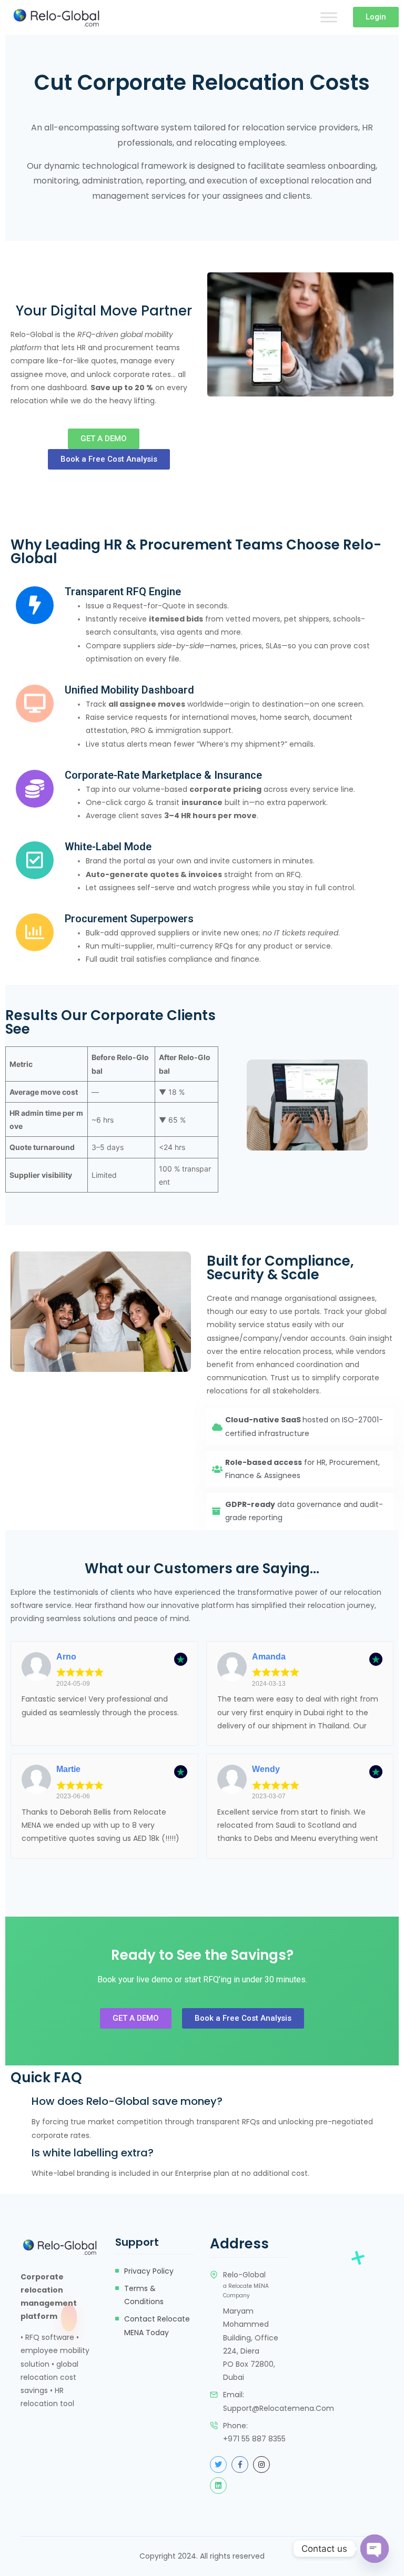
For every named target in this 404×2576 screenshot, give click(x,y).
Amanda (269, 1657)
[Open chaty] (375, 2549)
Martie (68, 1769)
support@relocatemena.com (279, 2408)
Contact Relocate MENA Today (157, 2325)
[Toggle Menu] (329, 17)
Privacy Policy (149, 2271)
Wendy (266, 1769)
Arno (66, 1657)
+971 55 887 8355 (254, 2439)
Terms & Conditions (144, 2295)
